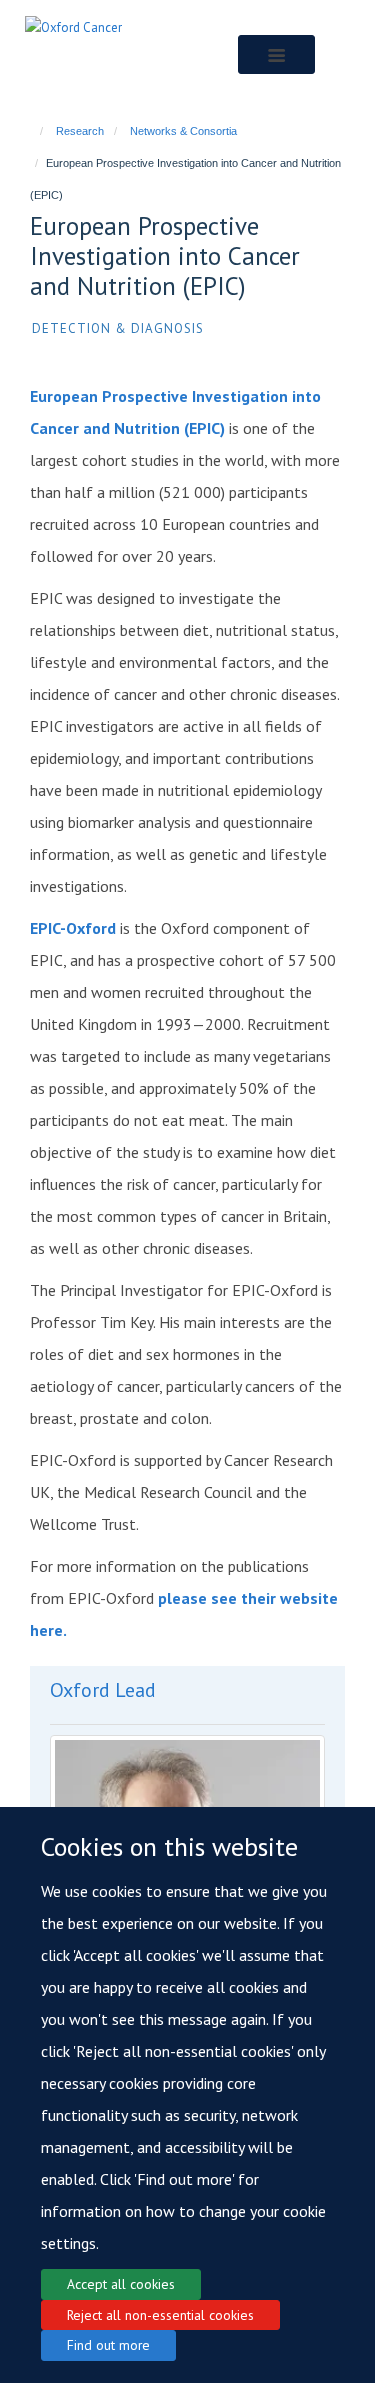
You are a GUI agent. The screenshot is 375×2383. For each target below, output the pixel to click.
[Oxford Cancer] (73, 26)
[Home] (32, 131)
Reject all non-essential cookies (160, 2315)
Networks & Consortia (183, 131)
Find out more (108, 2345)
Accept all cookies (121, 2284)
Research (80, 131)
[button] (276, 54)
